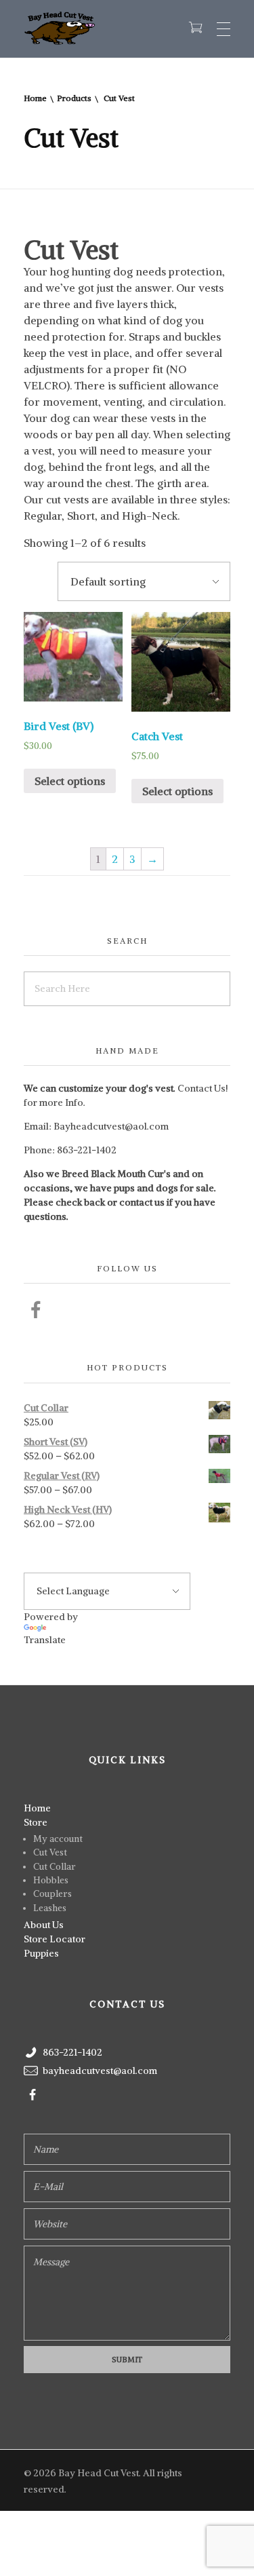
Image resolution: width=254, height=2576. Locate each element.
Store (36, 1822)
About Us (44, 1925)
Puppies (41, 1953)
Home (35, 98)
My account (58, 1839)
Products (74, 98)
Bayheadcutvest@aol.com (111, 1126)
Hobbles (51, 1880)
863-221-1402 (87, 1150)
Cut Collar (55, 1867)
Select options (70, 781)
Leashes (50, 1908)
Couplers (52, 1894)
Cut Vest (50, 1852)
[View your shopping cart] (195, 28)
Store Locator (55, 1939)
